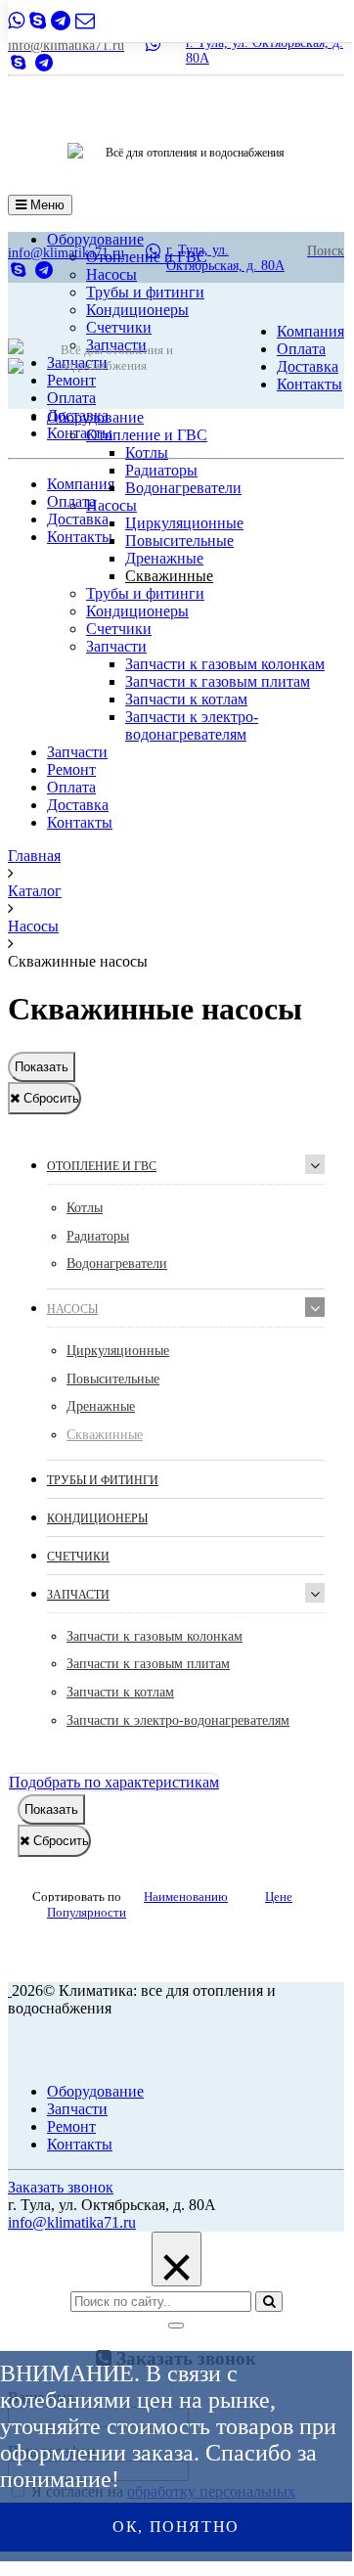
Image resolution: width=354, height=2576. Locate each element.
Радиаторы (161, 470)
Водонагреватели (183, 488)
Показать (42, 1067)
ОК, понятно (176, 2527)
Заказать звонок (61, 2187)
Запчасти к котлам (186, 699)
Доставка (78, 519)
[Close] (176, 2326)
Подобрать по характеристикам (114, 1782)
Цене (279, 1897)
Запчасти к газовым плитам (218, 681)
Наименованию (186, 1897)
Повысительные (179, 541)
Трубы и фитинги (145, 292)
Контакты (80, 433)
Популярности (87, 1912)
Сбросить (49, 1098)
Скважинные (169, 576)
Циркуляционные (184, 523)
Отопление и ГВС (147, 435)
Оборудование (95, 417)
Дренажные (164, 558)
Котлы (147, 452)
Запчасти (116, 646)
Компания (81, 484)
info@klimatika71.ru (72, 2222)
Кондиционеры (137, 310)
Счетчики (119, 327)
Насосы (111, 505)
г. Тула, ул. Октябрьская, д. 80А (225, 258)
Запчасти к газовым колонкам (225, 664)
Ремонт (71, 380)
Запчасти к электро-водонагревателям (192, 725)
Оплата (71, 398)
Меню (45, 205)
